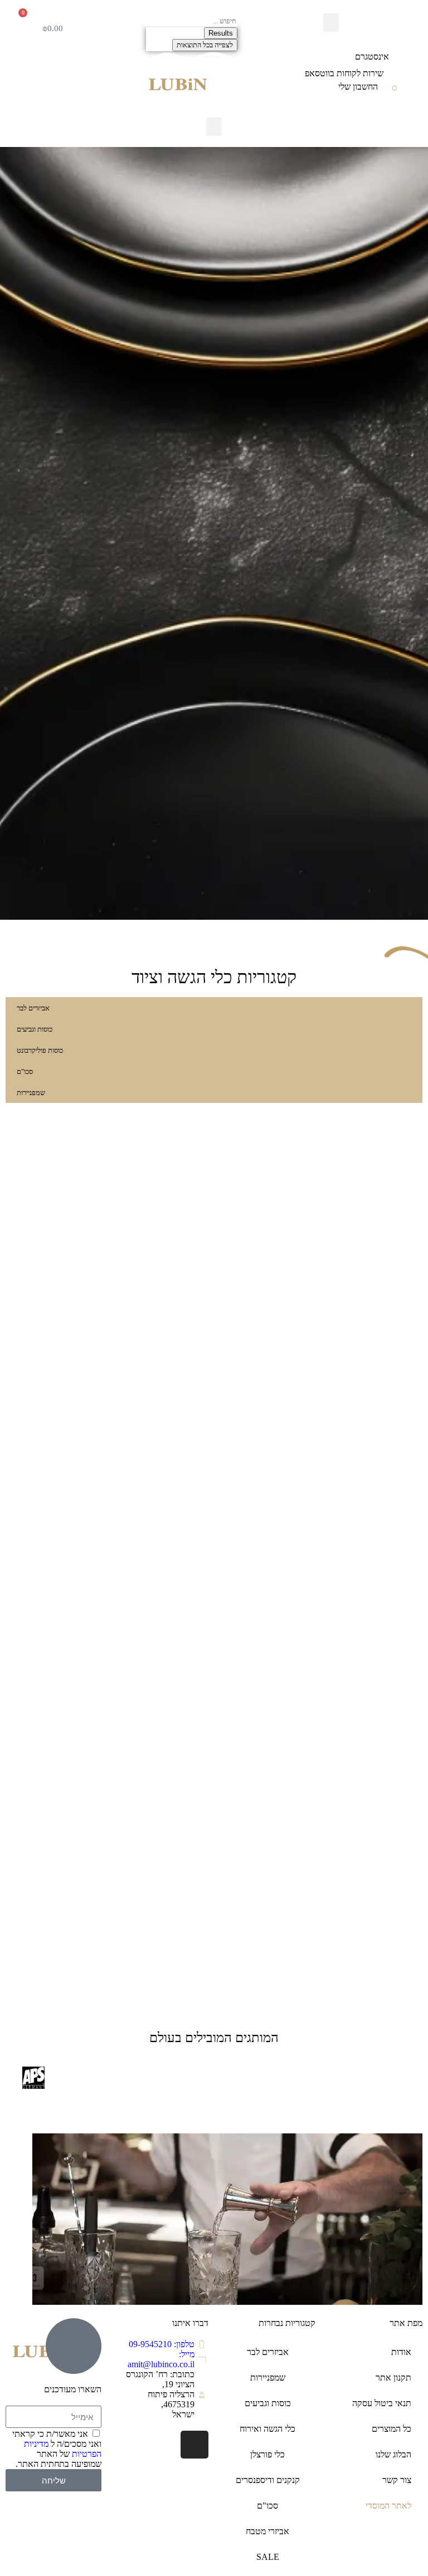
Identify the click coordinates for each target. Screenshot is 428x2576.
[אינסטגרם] (406, 57)
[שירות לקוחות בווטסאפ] (400, 73)
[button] (331, 23)
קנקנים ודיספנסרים (268, 2480)
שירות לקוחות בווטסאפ (344, 73)
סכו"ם (267, 2506)
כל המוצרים (391, 2429)
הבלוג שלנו (393, 2454)
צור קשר (397, 2480)
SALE (268, 2557)
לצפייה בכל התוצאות (205, 45)
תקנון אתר (393, 2378)
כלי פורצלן (267, 2454)
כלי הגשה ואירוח (267, 2429)
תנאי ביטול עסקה (382, 2403)
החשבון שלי (358, 87)
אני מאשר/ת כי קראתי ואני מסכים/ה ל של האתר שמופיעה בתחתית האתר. (57, 2449)
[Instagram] (194, 2445)
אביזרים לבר (268, 2352)
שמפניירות (268, 2378)
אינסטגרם (372, 57)
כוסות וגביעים (268, 2403)
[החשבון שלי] (395, 90)
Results (221, 33)
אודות (401, 2352)
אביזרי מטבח (267, 2531)
